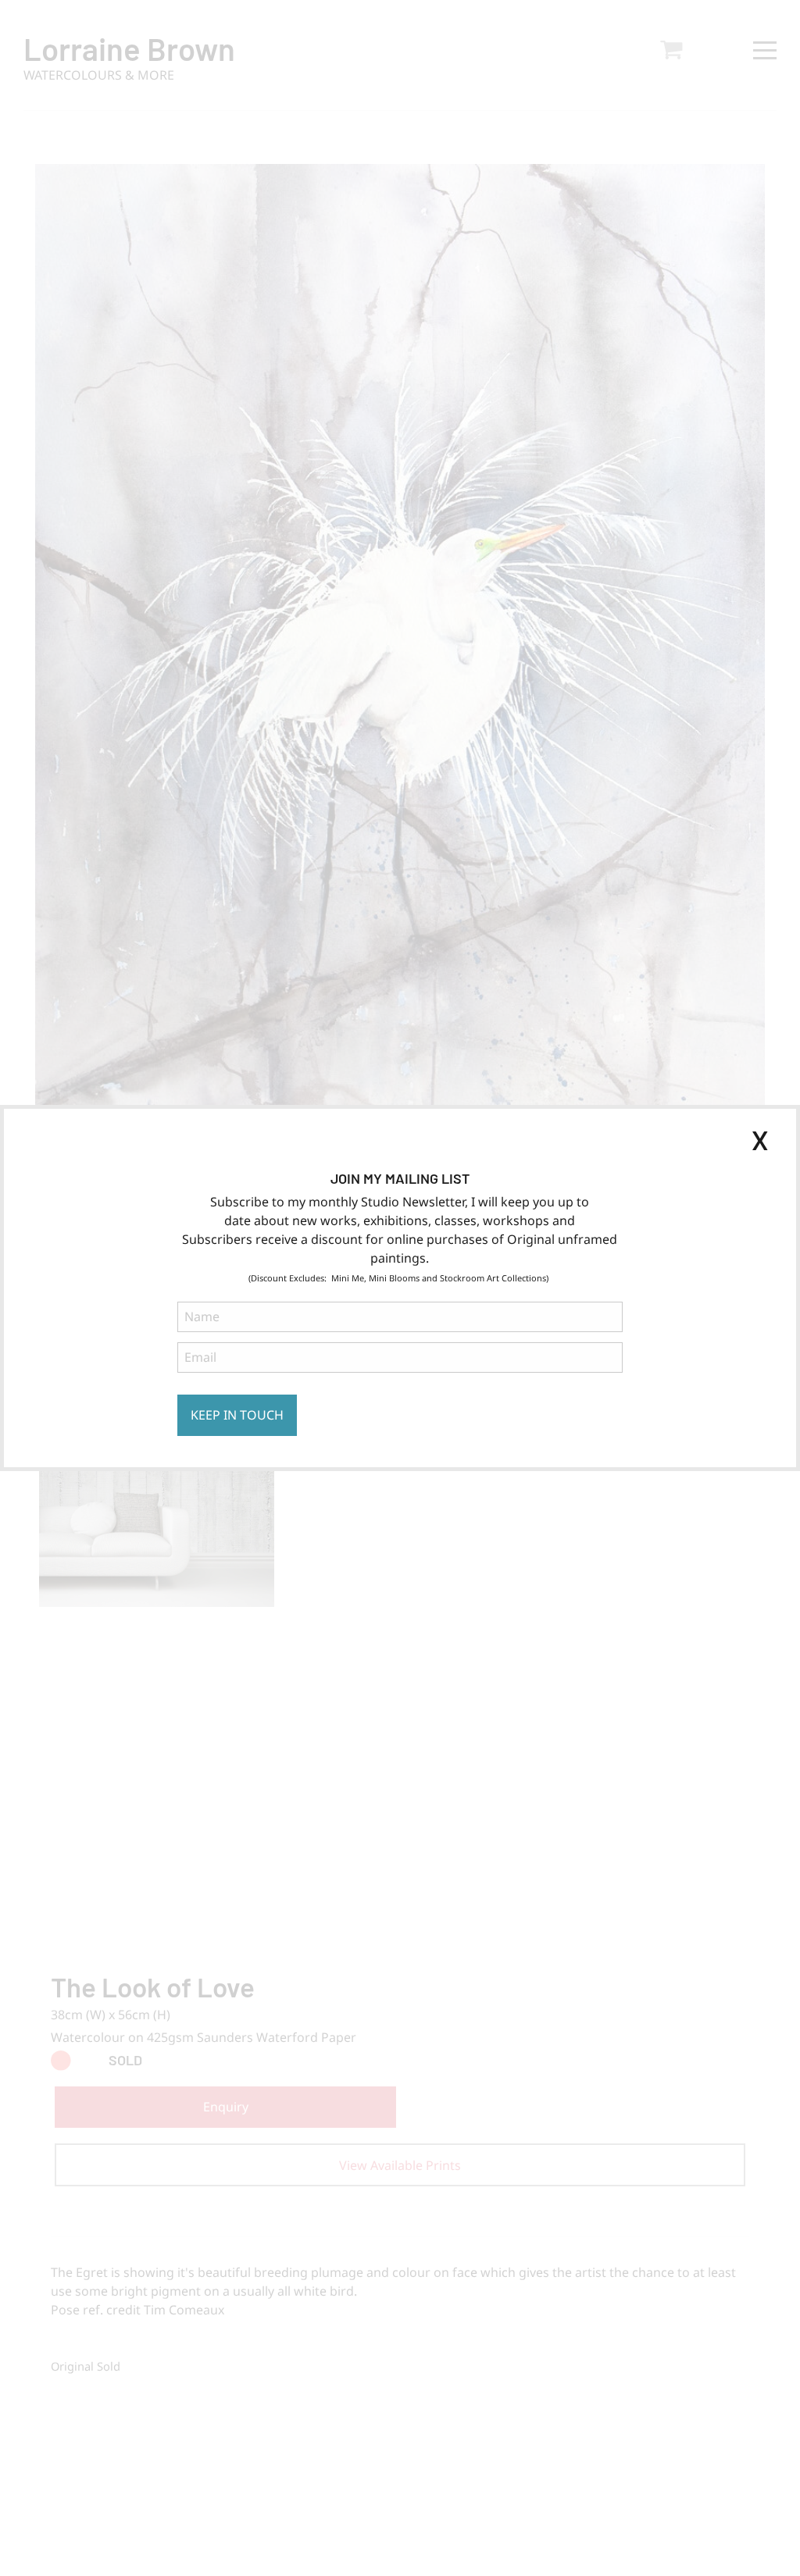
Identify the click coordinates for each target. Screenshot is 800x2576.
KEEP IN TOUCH (237, 1415)
